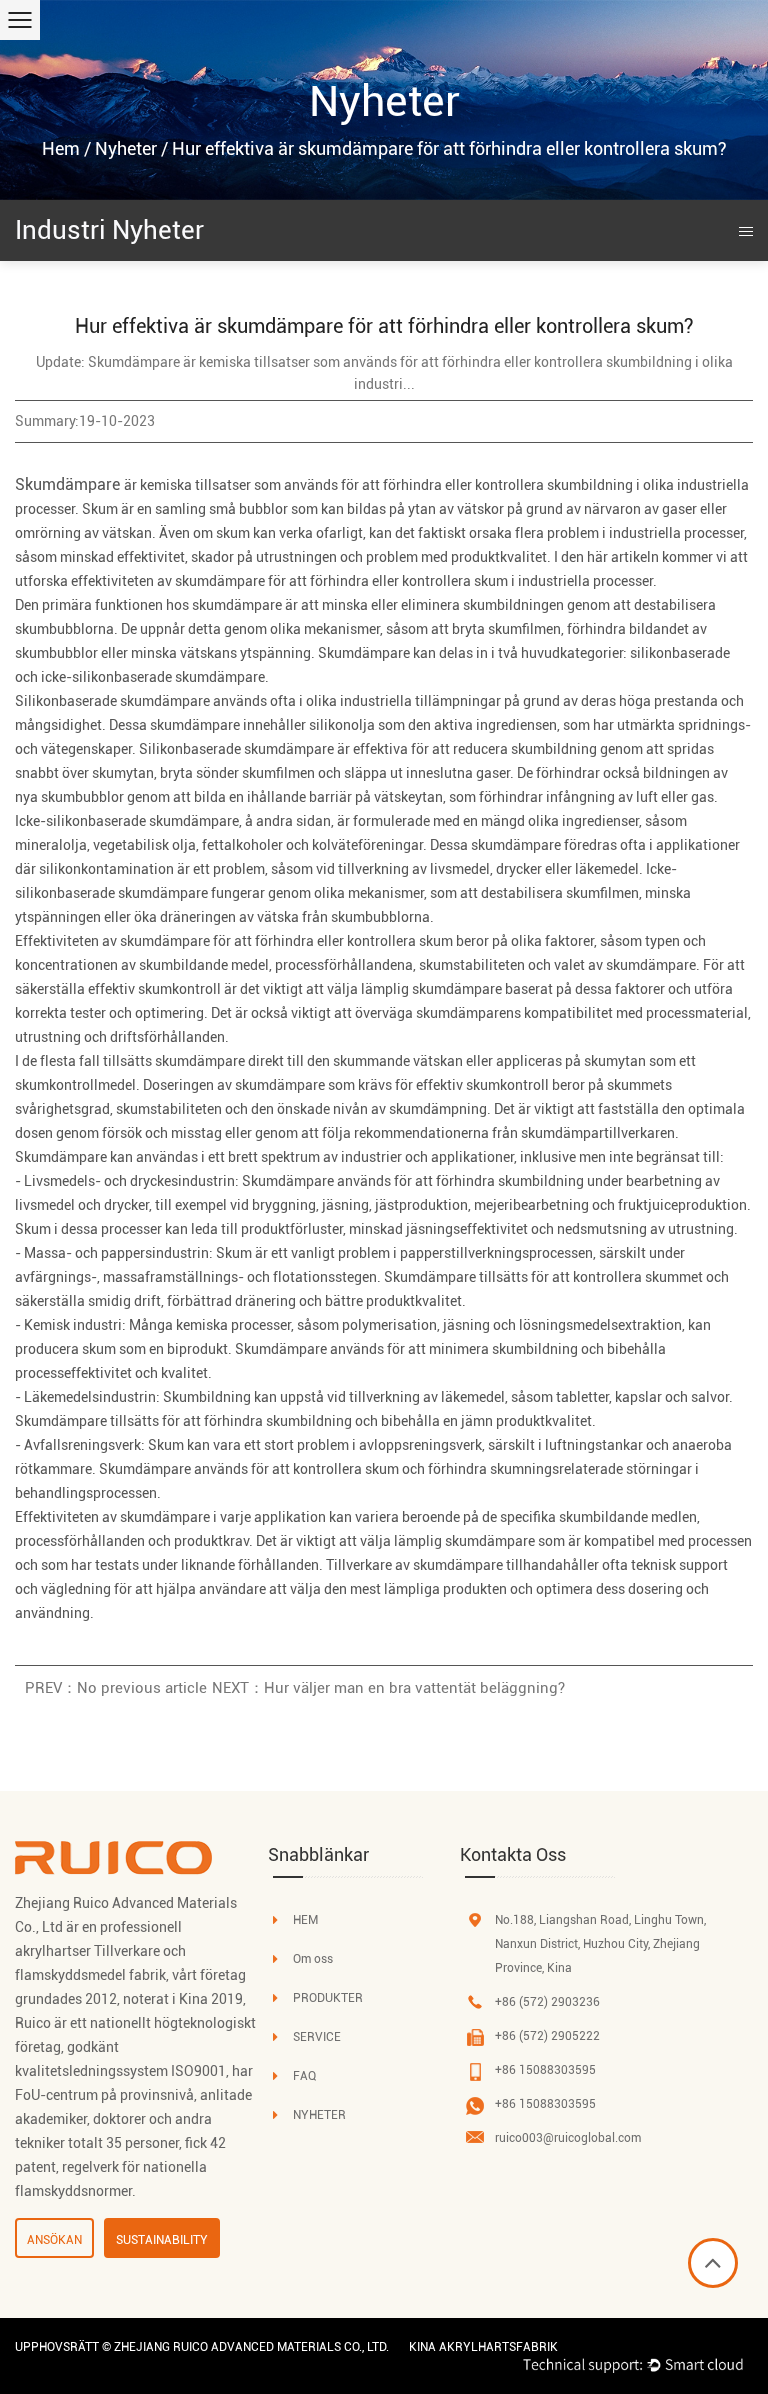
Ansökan (54, 2240)
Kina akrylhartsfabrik (483, 2347)
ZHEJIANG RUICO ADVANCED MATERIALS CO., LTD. (251, 2347)
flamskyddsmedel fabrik (90, 1975)
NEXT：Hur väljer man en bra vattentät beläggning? (388, 1688)
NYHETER (319, 2115)
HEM (305, 1920)
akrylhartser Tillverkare (87, 1951)
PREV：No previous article (116, 1688)
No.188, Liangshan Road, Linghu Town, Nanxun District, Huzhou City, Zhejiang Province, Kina (600, 1944)
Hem (61, 148)
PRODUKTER (328, 1998)
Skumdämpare (69, 484)
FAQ (304, 2076)
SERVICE (317, 2037)
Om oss (313, 1959)
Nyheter (126, 148)
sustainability (162, 2240)
